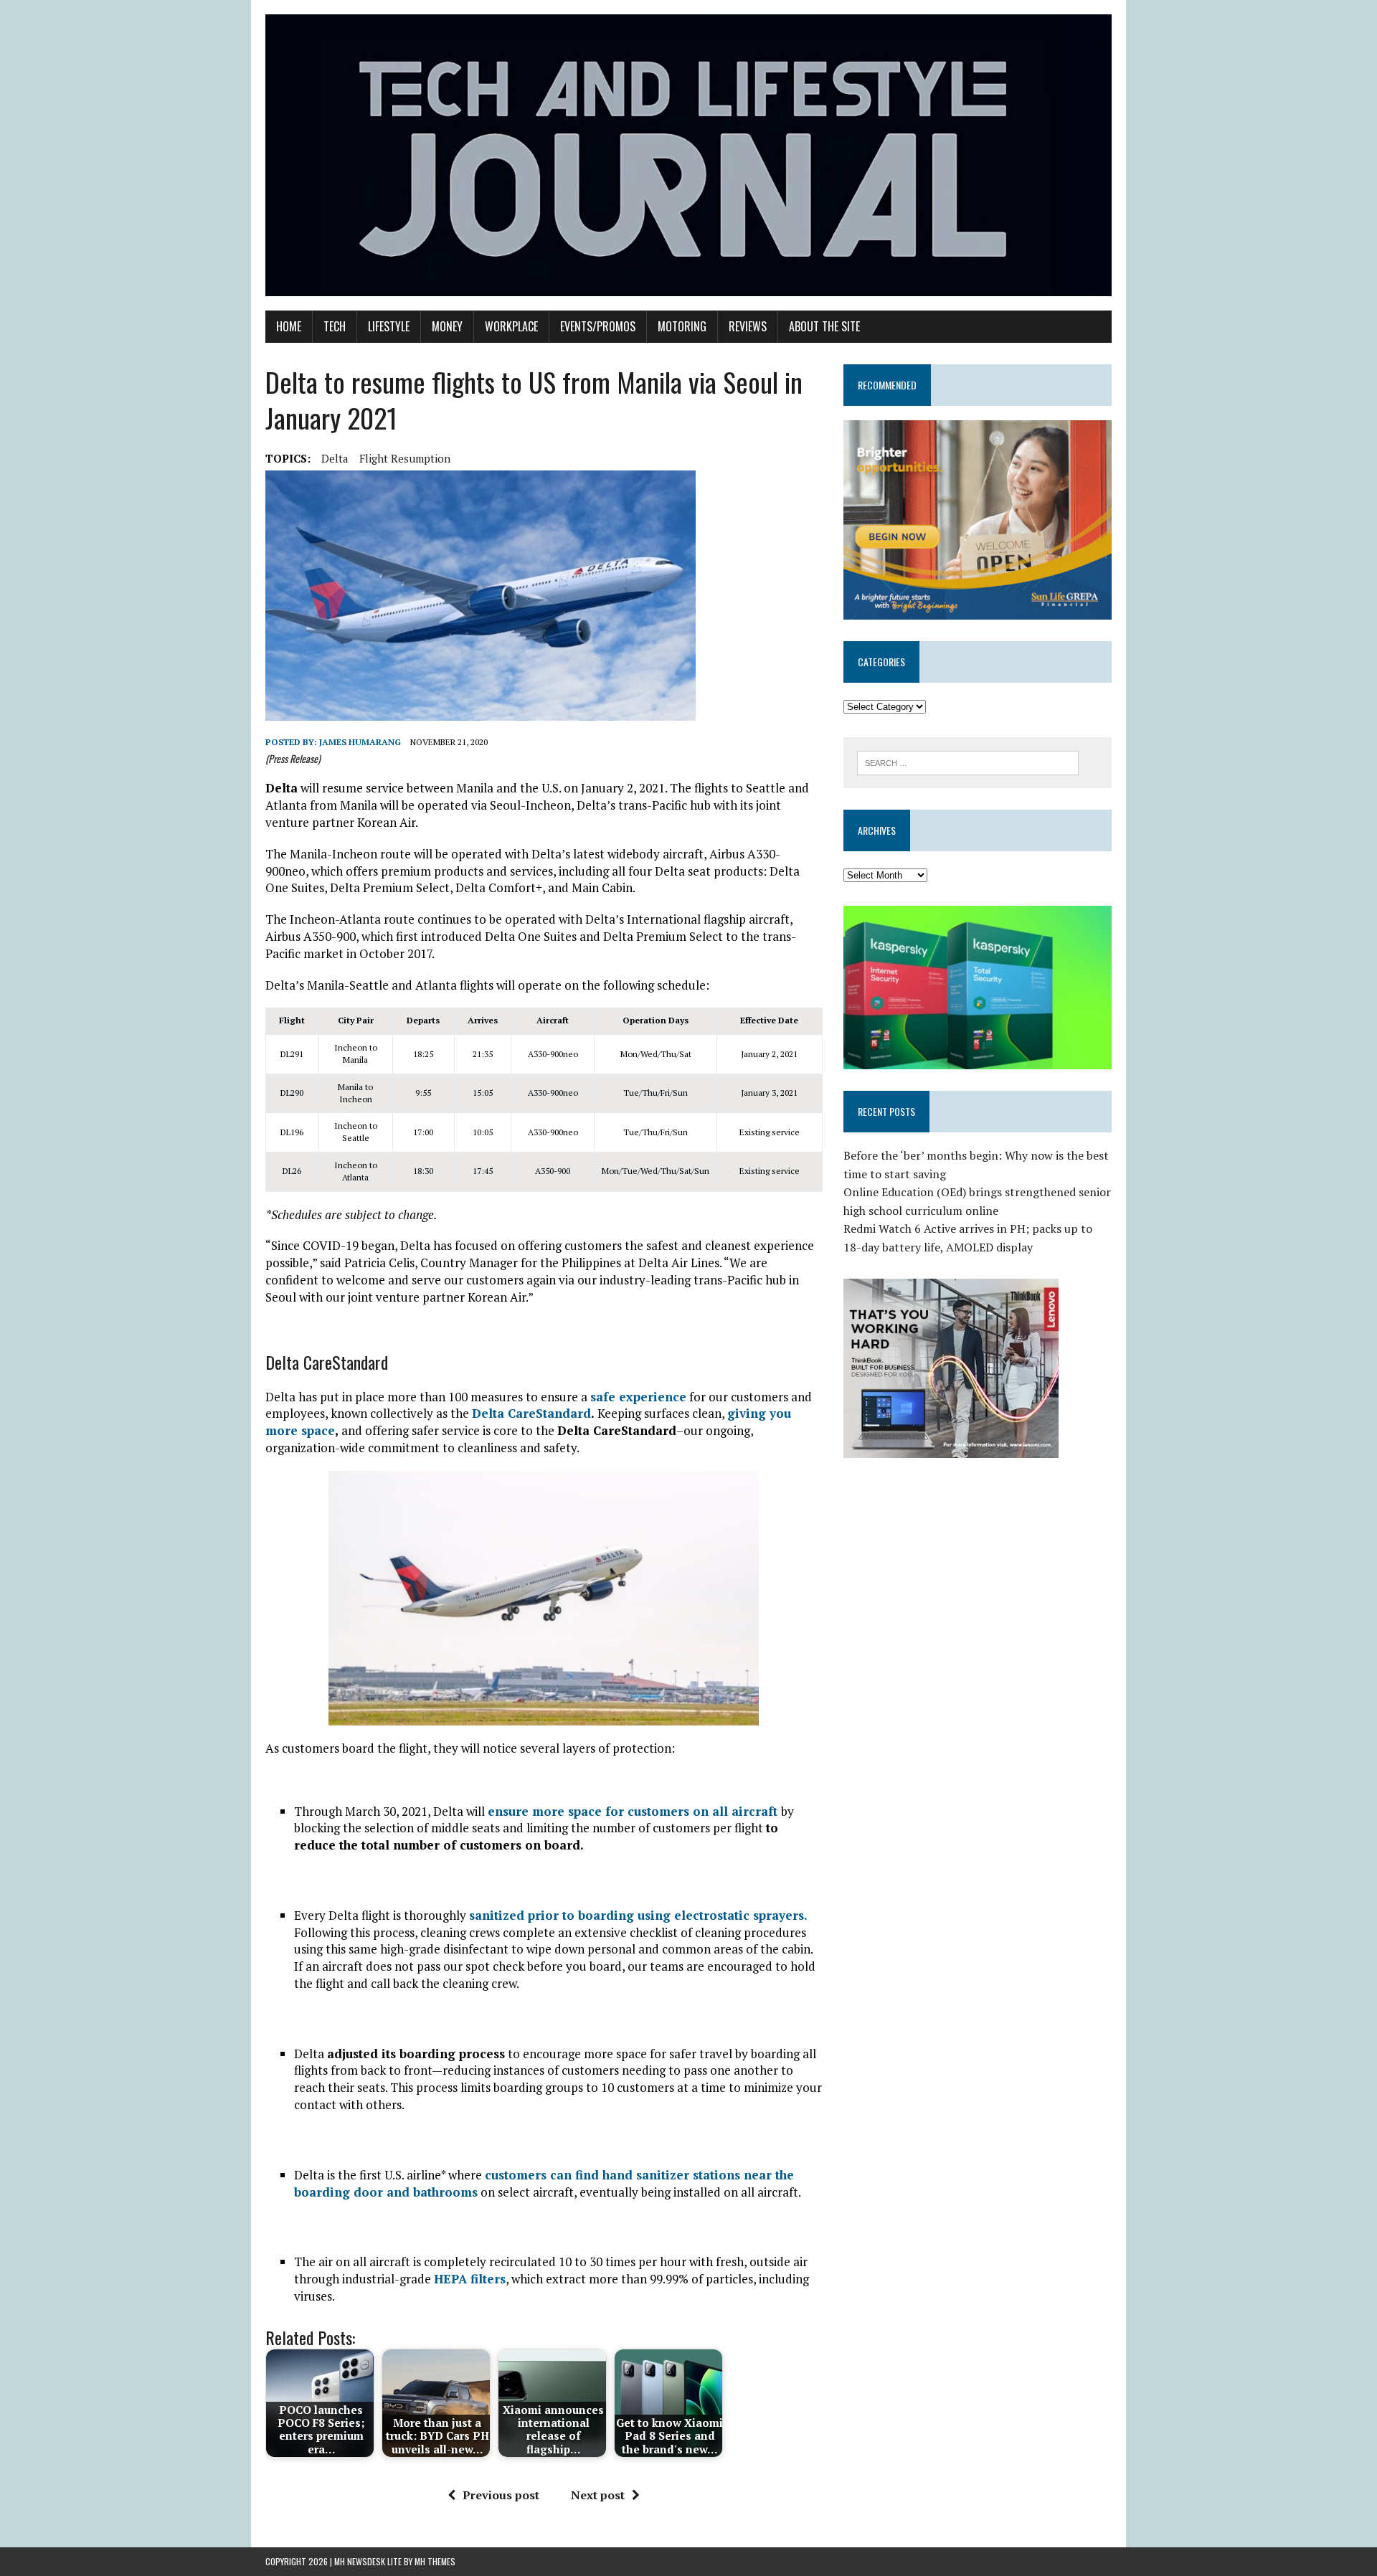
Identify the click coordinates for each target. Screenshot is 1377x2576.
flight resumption (405, 458)
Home (289, 326)
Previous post (501, 2495)
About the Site (824, 326)
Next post (598, 2495)
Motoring (682, 326)
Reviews (748, 326)
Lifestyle (389, 326)
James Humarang (360, 742)
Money (447, 326)
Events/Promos (598, 326)
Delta (335, 458)
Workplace (511, 326)
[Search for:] (968, 762)
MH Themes (435, 2561)
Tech (335, 326)
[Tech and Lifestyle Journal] (688, 155)
